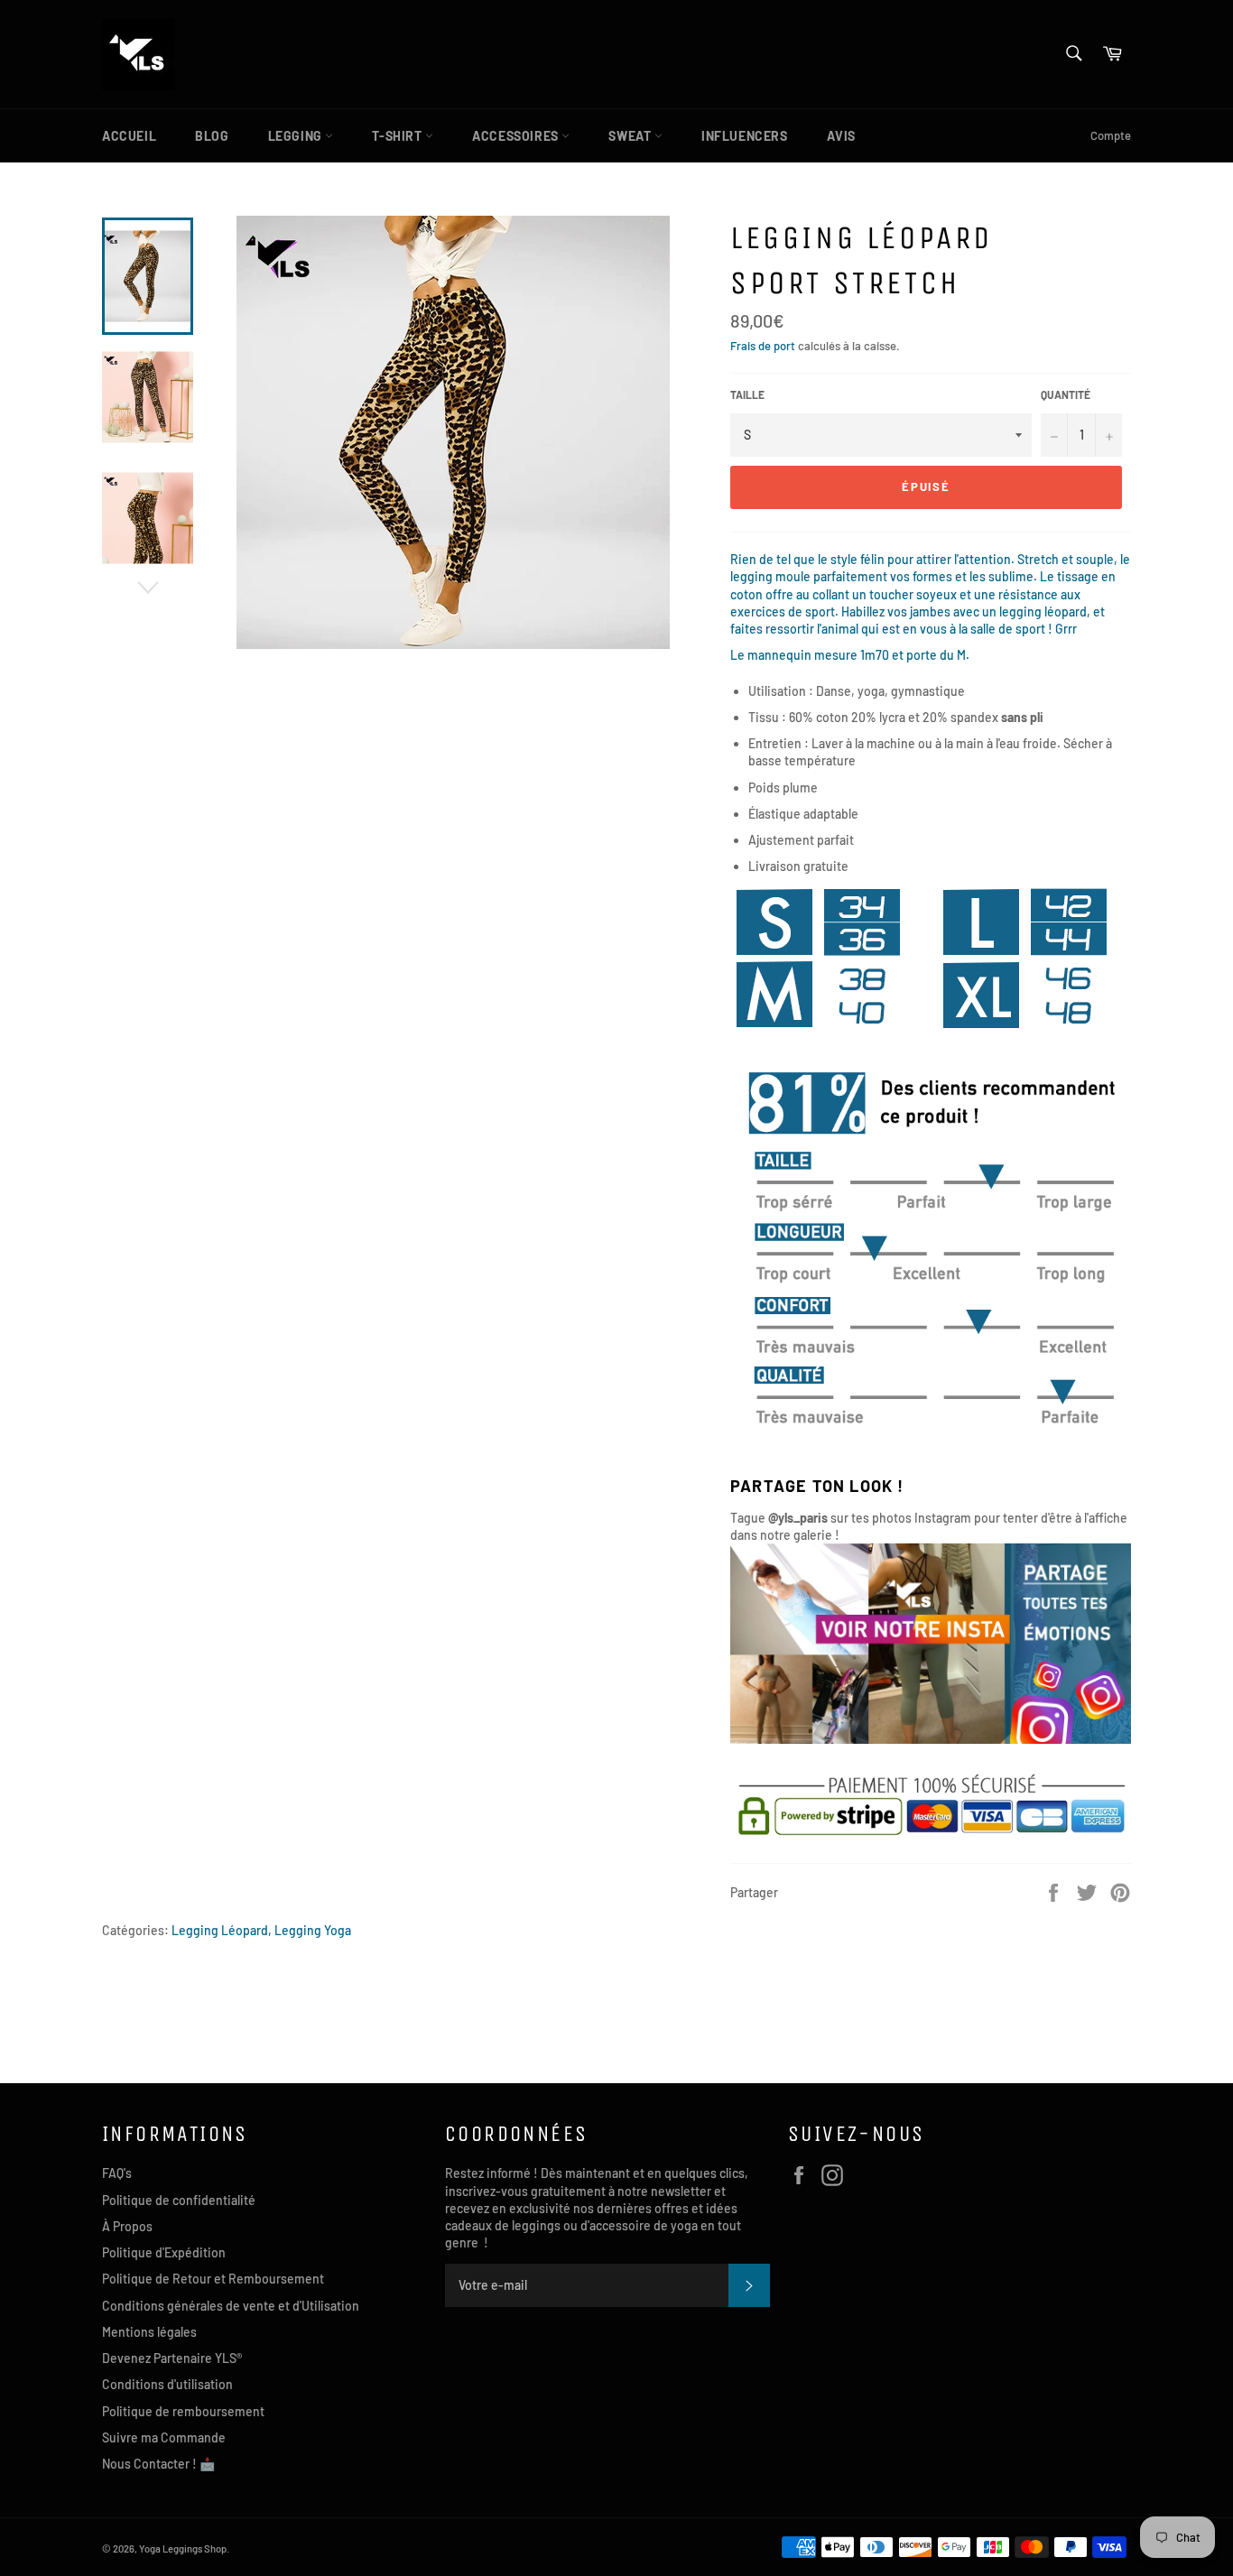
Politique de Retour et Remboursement (213, 2279)
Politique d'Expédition (164, 2252)
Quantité (1066, 394)
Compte (1111, 135)
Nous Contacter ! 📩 (158, 2464)
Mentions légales (149, 2332)
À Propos (127, 2226)
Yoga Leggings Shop (183, 2548)
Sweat (631, 136)
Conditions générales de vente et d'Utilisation (231, 2306)
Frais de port (763, 346)
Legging (297, 136)
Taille (747, 394)
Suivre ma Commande (164, 2437)
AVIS (841, 136)
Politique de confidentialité (179, 2200)
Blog (212, 136)
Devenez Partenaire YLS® (172, 2358)
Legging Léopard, (222, 1930)
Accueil (129, 136)
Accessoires (517, 136)
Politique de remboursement (183, 2411)
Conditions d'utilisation (167, 2384)
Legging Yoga (313, 1930)
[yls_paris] (931, 1739)
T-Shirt (399, 136)
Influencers (745, 136)
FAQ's (117, 2173)
